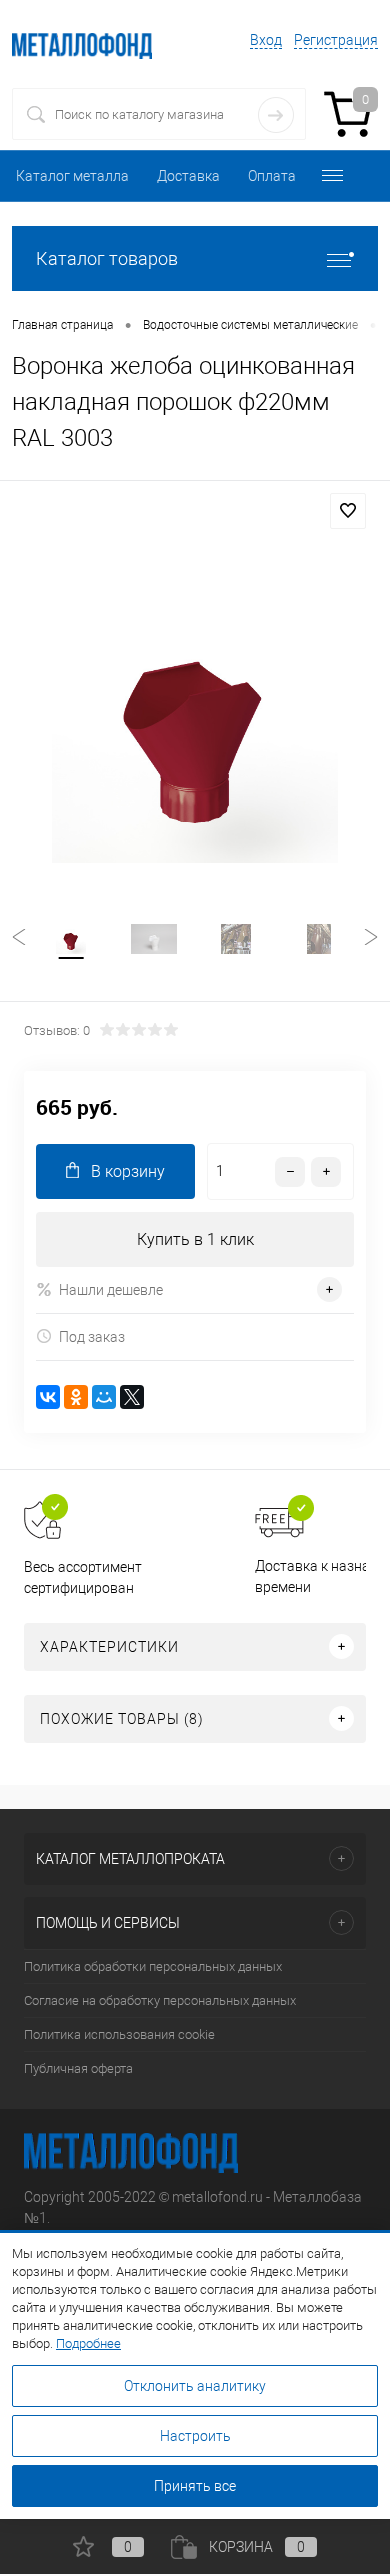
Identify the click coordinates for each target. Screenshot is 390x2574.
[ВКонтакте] (48, 1397)
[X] (132, 1397)
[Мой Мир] (104, 1397)
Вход (266, 40)
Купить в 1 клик (195, 1239)
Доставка (188, 176)
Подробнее (88, 2343)
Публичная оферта (78, 2068)
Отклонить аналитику (195, 2386)
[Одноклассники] (76, 1397)
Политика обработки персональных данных (153, 1966)
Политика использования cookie (119, 2034)
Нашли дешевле (111, 1290)
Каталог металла (72, 176)
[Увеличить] (195, 720)
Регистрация (336, 40)
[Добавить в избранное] (348, 511)
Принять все (195, 2486)
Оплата (272, 176)
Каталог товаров (107, 258)
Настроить (195, 2436)
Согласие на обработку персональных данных (160, 2000)
